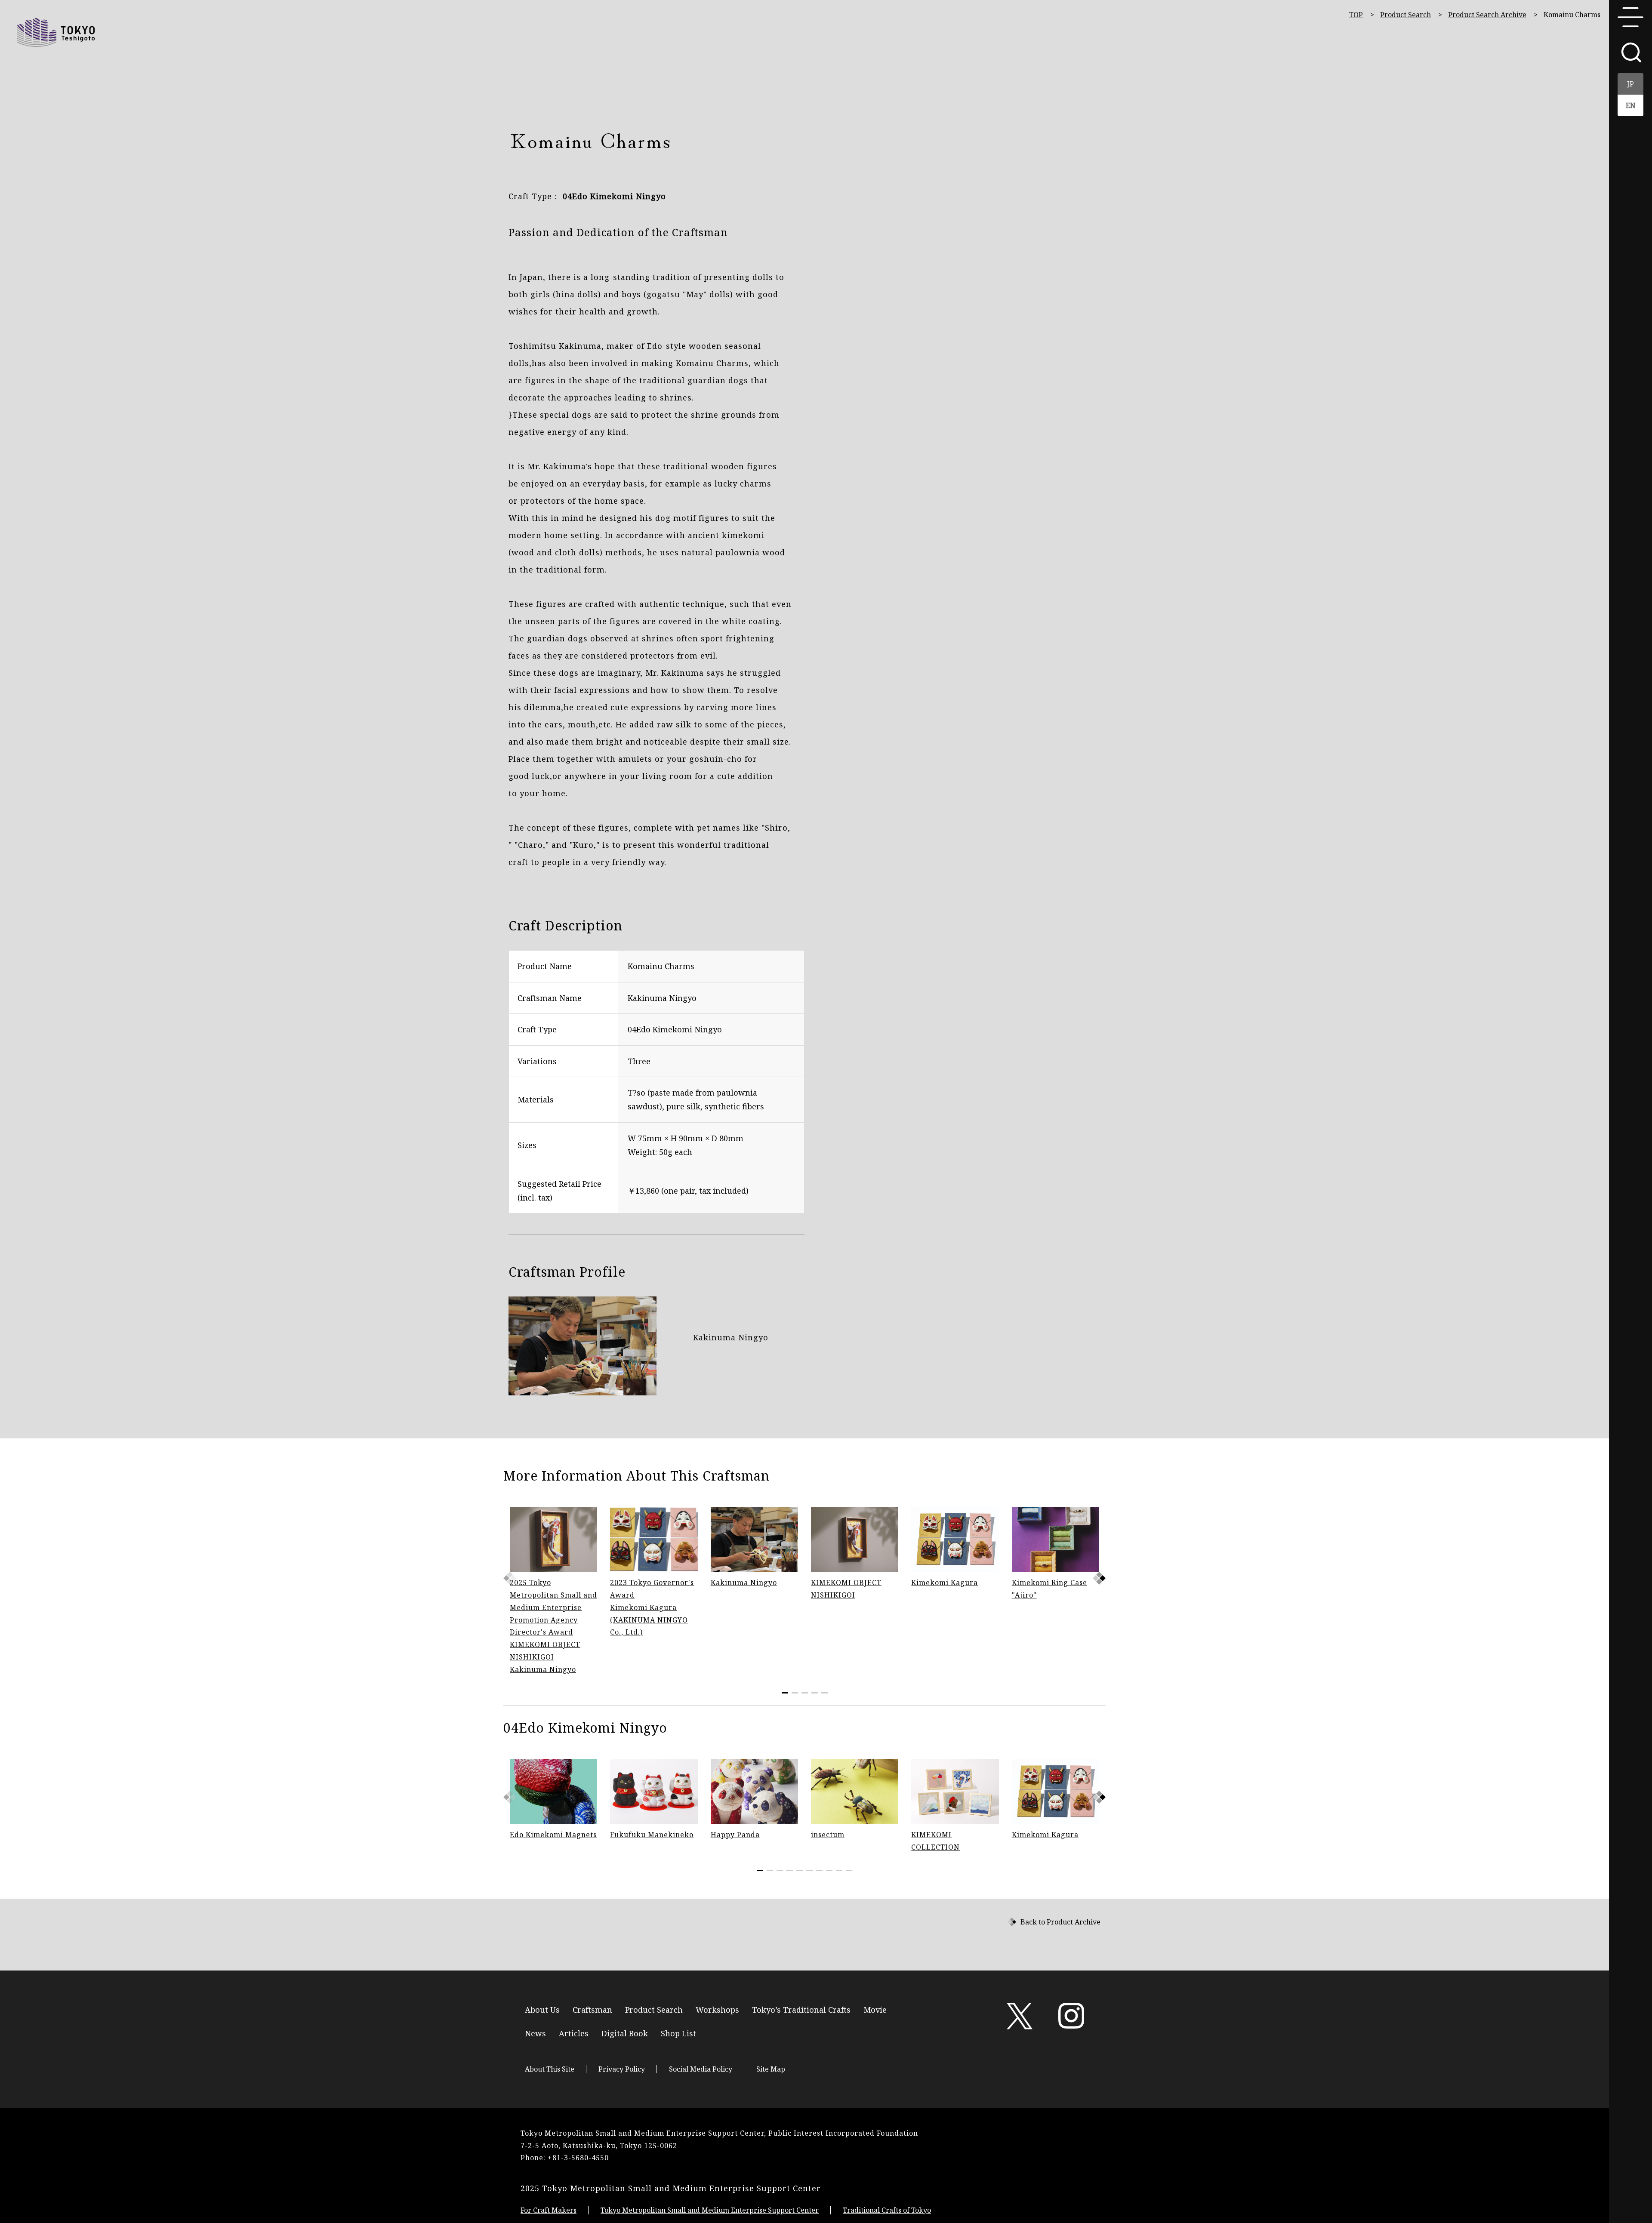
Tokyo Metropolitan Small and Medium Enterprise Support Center (710, 2210)
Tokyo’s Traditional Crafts (801, 2009)
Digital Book (625, 2033)
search (1630, 52)
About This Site (550, 2069)
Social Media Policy (701, 2069)
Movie (875, 2009)
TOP (1356, 15)
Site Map (771, 2069)
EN (1631, 105)
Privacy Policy (622, 2069)
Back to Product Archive (1060, 1922)
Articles (574, 2033)
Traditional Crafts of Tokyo (887, 2210)
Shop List (678, 2033)
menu (1630, 17)
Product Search (1405, 15)
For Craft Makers (549, 2210)
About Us (542, 2009)
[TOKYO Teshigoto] (56, 32)
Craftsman (592, 2009)
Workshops (717, 2009)
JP (1630, 84)
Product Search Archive (1487, 15)
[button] (1099, 1578)
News (535, 2033)
